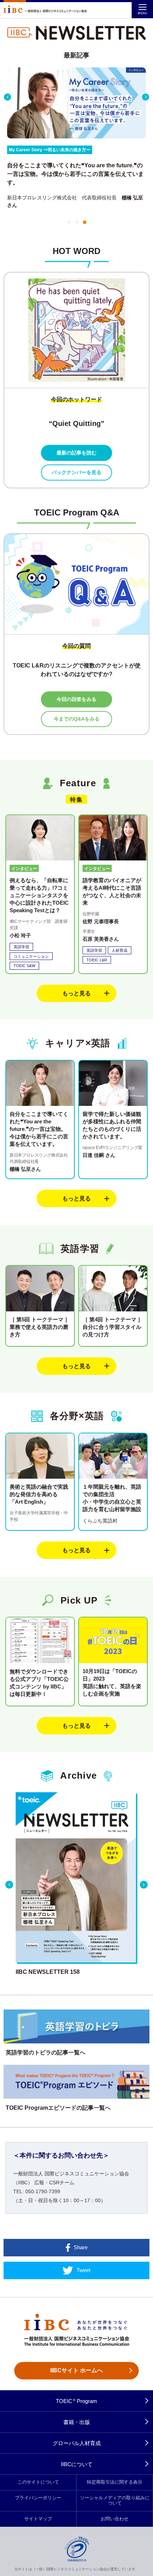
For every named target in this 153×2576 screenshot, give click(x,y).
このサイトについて (38, 2482)
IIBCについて (77, 2464)
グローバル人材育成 (77, 2443)
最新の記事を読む (76, 453)
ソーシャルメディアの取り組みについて (115, 2501)
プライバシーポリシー (38, 2498)
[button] (68, 222)
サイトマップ (38, 2519)
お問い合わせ (115, 2519)
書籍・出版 (77, 2422)
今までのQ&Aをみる (77, 719)
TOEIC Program (77, 2401)
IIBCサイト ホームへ (76, 2370)
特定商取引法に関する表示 (115, 2482)
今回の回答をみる (76, 699)
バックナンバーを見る (76, 472)
